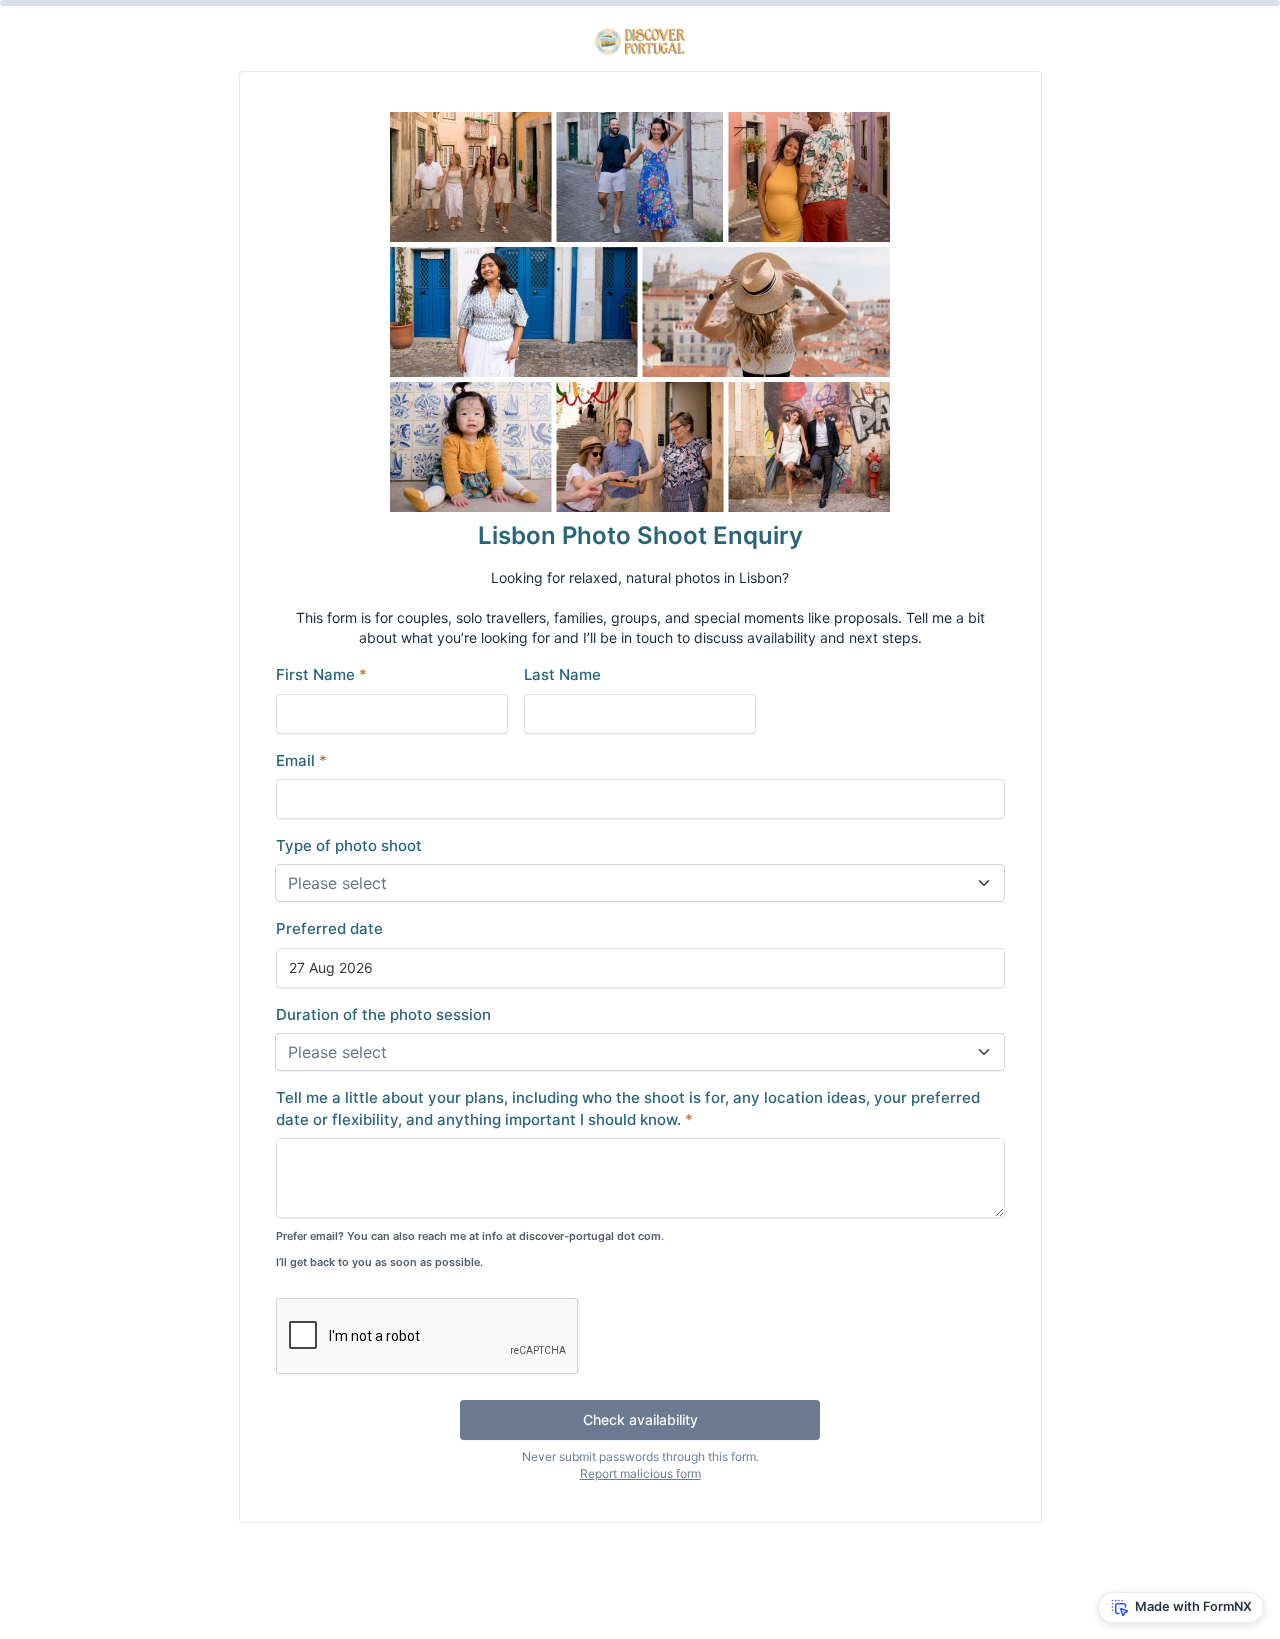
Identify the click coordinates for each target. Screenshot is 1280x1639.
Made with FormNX (1193, 1606)
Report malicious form (640, 1473)
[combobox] (640, 883)
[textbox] (628, 883)
